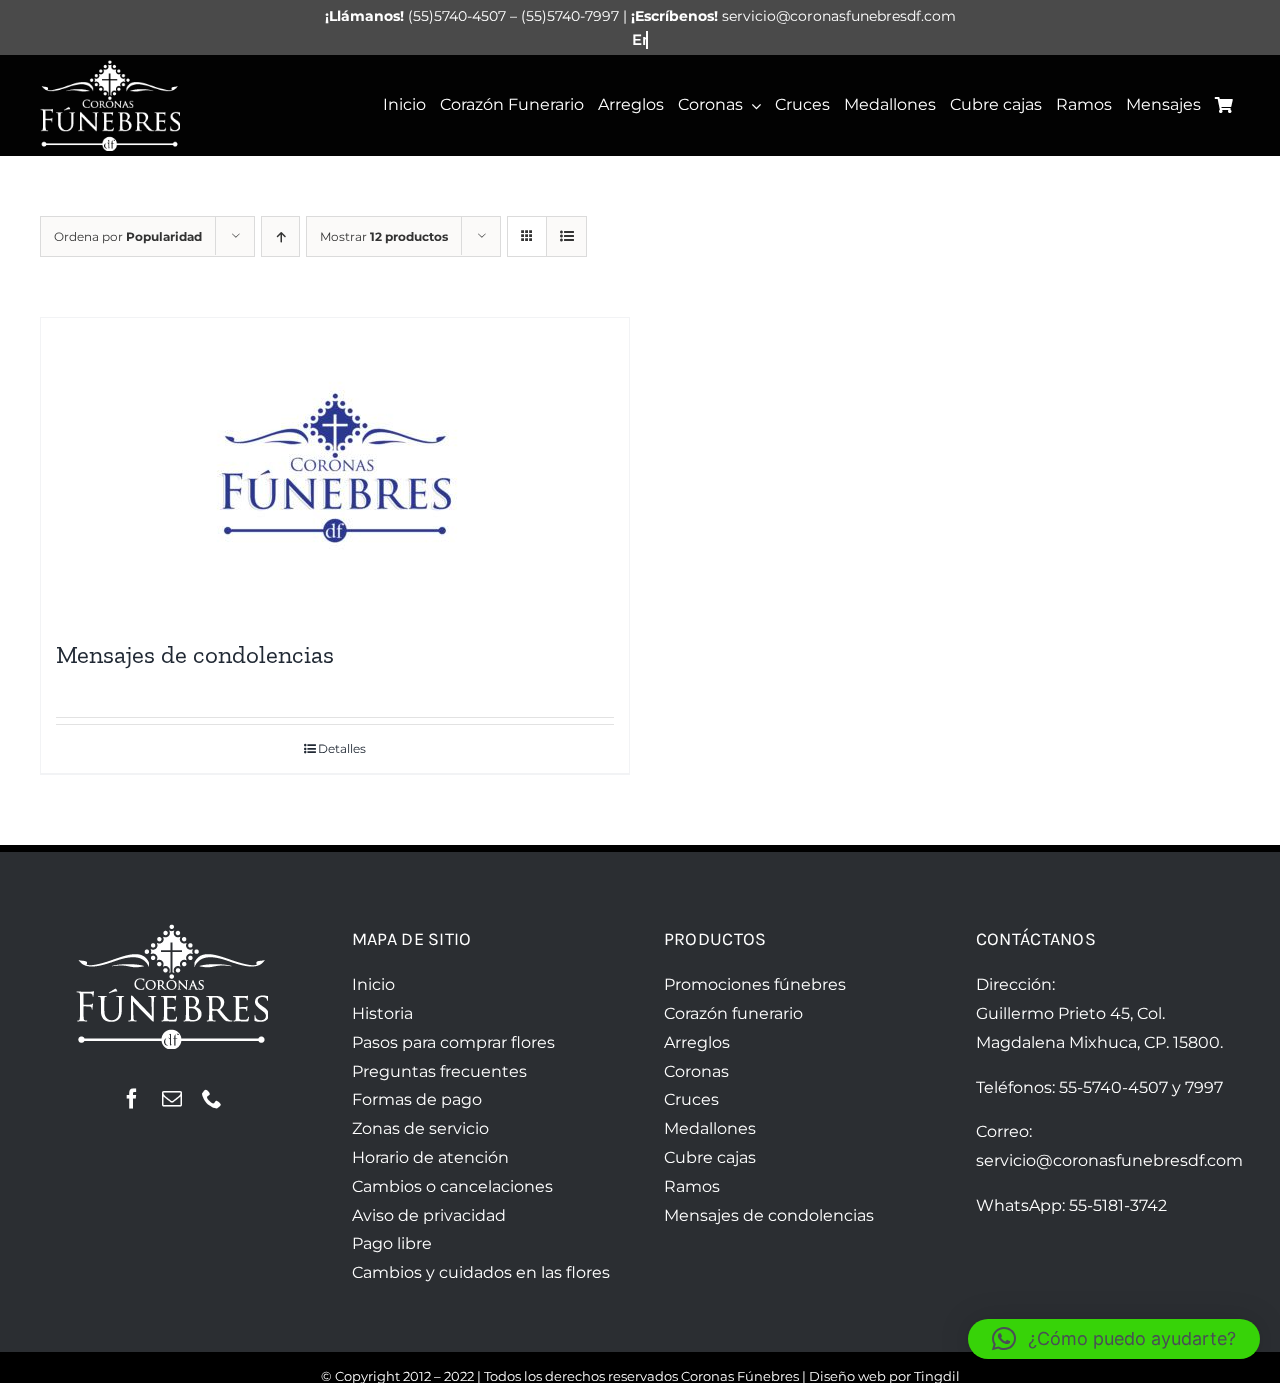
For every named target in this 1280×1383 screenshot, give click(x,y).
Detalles (342, 748)
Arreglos (697, 1042)
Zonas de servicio (420, 1128)
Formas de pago (417, 1099)
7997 (1204, 1087)
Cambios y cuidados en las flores (481, 1272)
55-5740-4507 (1113, 1087)
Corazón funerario (733, 1013)
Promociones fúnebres (755, 984)
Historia (382, 1013)
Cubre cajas (710, 1157)
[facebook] (132, 1099)
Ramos (692, 1186)
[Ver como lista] (566, 236)
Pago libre (392, 1243)
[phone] (212, 1099)
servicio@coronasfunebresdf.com (1109, 1160)
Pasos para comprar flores (453, 1042)
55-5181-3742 (1118, 1205)
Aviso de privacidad (429, 1215)
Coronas (696, 1071)
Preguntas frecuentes (439, 1071)
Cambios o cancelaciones (452, 1186)
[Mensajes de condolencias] (335, 468)
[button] (1114, 1339)
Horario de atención (430, 1157)
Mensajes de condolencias (195, 654)
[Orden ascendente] (280, 236)
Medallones (710, 1128)
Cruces (691, 1099)
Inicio (373, 984)
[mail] (172, 1099)
